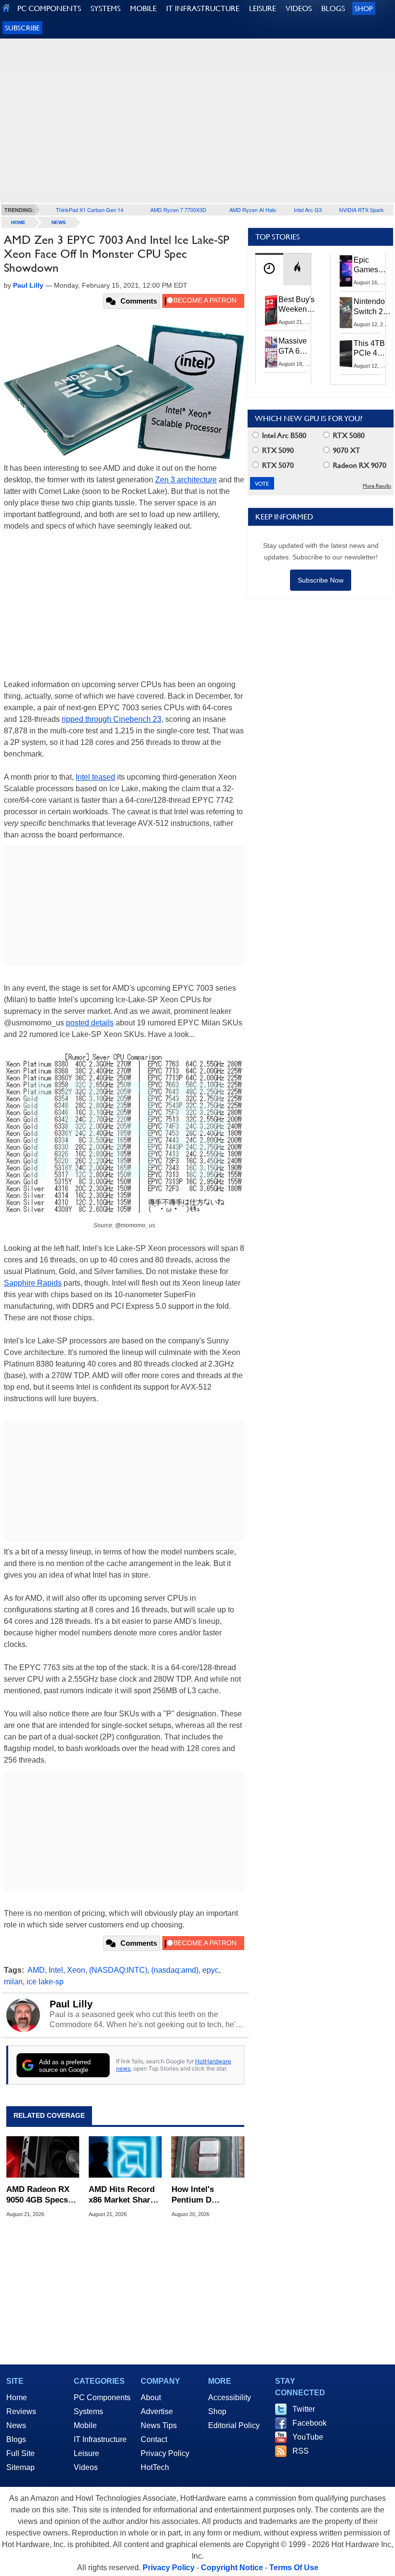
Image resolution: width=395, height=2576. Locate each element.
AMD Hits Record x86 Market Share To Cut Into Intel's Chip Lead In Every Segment (125, 2195)
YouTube (308, 2437)
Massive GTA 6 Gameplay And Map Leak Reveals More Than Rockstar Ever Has (297, 346)
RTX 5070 (277, 465)
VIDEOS (299, 8)
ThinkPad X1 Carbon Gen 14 (90, 210)
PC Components (102, 2397)
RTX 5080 (348, 435)
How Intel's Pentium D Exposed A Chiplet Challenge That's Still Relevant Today (206, 2195)
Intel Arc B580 (283, 435)
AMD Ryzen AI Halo (253, 210)
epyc (211, 1970)
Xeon (76, 1970)
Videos (86, 2467)
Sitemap (20, 2467)
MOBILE (143, 8)
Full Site (20, 2453)
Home (17, 2397)
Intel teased (95, 777)
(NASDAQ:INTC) (118, 1970)
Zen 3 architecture (186, 480)
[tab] (269, 269)
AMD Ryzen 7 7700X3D (178, 210)
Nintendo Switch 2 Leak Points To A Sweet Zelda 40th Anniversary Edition (374, 307)
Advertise (157, 2411)
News (59, 222)
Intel (56, 1970)
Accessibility (230, 2397)
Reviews (21, 2411)
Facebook (309, 2423)
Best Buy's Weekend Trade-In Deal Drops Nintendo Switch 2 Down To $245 (296, 305)
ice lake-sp (45, 1982)
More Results (377, 486)
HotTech (155, 2467)
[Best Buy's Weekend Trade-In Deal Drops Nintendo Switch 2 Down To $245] (271, 310)
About (151, 2397)
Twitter (304, 2409)
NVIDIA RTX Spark (362, 210)
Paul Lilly (71, 2004)
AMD (36, 1970)
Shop (364, 8)
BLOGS (333, 8)
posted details (90, 1023)
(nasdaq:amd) (175, 1970)
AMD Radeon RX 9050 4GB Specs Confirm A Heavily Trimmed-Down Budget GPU (41, 2195)
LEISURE (263, 8)
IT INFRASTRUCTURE (203, 8)
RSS (301, 2451)
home (18, 222)
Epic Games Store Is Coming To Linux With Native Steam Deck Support (372, 266)
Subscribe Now (321, 580)
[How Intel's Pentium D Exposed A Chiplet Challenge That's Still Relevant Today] (208, 2157)
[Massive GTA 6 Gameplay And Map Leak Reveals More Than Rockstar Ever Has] (271, 352)
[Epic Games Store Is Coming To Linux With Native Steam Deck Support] (346, 271)
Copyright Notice (232, 2568)
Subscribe (22, 28)
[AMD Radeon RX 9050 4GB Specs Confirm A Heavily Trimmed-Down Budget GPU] (43, 2157)
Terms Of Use (294, 2568)
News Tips (159, 2425)
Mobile (85, 2425)
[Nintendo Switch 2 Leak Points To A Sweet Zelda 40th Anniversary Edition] (346, 312)
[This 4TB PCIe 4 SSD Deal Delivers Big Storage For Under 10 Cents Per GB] (346, 354)
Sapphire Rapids (33, 1283)
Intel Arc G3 (308, 210)
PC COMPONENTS (49, 8)
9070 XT (346, 450)
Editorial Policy (234, 2425)
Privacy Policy (165, 2453)
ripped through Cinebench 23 (112, 719)
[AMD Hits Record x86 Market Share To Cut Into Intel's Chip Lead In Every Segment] (125, 2157)
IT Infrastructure (100, 2439)
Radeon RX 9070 (359, 465)
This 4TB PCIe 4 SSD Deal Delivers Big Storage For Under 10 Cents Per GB (371, 349)
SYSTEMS (105, 8)
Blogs (16, 2439)
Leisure (86, 2453)
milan (13, 1982)
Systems (88, 2411)
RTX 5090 (277, 450)
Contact (154, 2439)
